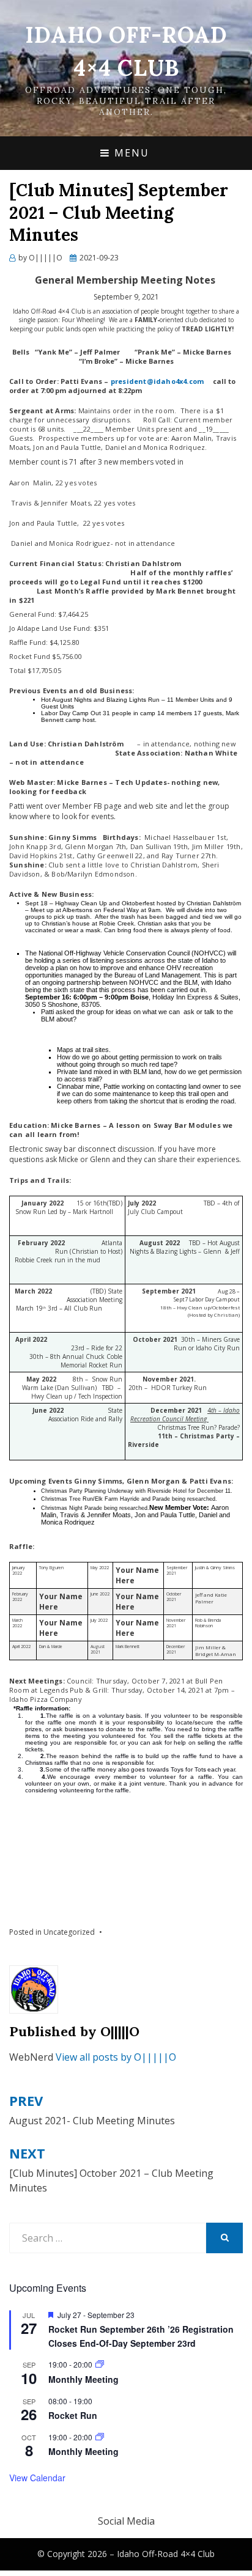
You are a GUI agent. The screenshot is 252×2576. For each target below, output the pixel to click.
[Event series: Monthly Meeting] (100, 2364)
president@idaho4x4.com (157, 381)
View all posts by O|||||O (116, 2057)
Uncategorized (69, 1932)
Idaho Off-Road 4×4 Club (166, 2554)
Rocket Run (73, 2415)
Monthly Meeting (83, 2379)
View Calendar (37, 2478)
